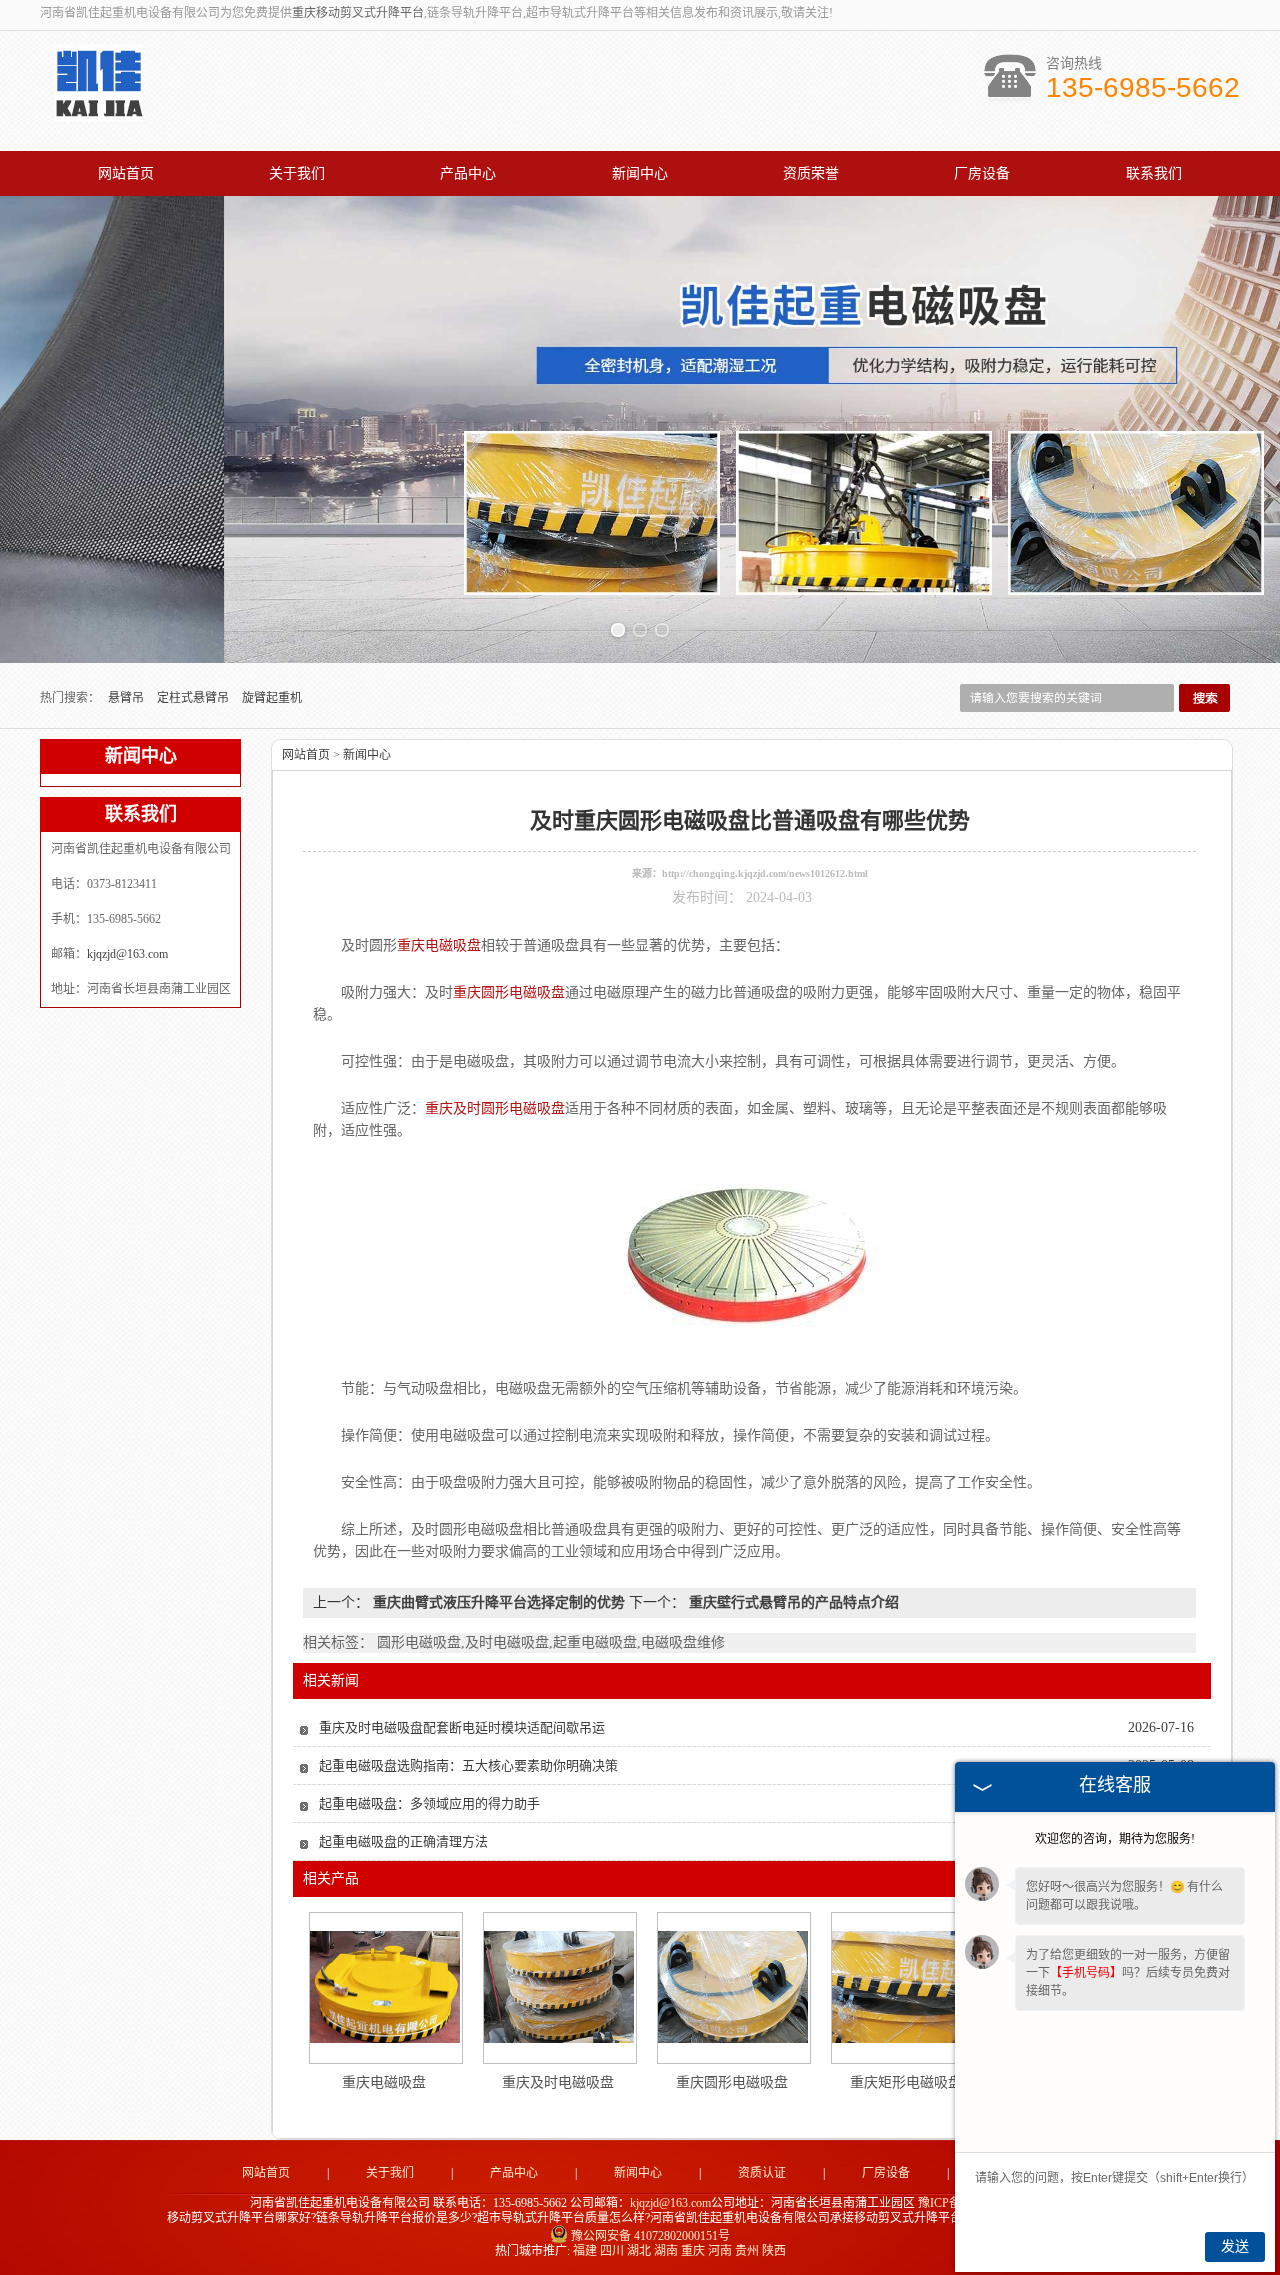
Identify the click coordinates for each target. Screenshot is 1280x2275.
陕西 (774, 2251)
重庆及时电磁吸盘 (558, 2082)
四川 (612, 2251)
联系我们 (1154, 173)
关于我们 (297, 173)
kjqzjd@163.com (127, 954)
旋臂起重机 (272, 698)
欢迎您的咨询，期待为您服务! (1115, 1839)
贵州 (747, 2251)
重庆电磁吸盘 (384, 2082)
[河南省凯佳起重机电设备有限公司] (98, 111)
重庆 (693, 2251)
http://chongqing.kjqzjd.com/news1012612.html (765, 873)
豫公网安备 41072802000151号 (650, 2236)
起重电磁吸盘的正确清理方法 (403, 1841)
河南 (720, 2251)
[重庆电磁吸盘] (385, 1987)
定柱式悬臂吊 (194, 698)
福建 (585, 2251)
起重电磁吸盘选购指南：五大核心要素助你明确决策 (468, 1765)
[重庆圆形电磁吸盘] (733, 1987)
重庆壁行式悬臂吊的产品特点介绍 (792, 1602)
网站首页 (126, 173)
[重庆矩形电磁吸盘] (907, 1987)
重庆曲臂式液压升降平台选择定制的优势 (499, 1602)
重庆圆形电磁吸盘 (732, 2082)
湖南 (666, 2251)
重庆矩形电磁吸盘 (906, 2082)
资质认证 (762, 2173)
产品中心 (468, 173)
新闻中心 (640, 173)
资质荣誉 (811, 173)
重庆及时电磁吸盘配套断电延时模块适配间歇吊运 (462, 1727)
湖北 (639, 2251)
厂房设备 (982, 173)
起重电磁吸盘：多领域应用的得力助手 (429, 1803)
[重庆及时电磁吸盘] (559, 1987)
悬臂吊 (127, 698)
